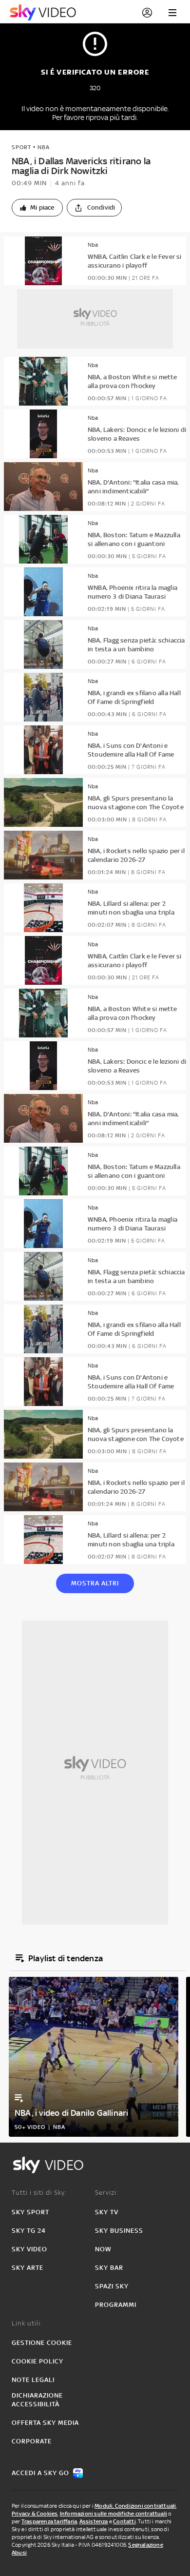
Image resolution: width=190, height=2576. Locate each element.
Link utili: (27, 2323)
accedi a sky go (40, 2473)
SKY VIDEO (29, 2249)
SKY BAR (109, 2268)
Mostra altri (95, 1583)
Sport (21, 147)
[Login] (147, 13)
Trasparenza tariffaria (49, 2521)
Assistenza (94, 2521)
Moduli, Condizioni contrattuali (135, 2506)
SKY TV (107, 2212)
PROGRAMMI (116, 2305)
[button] (37, 208)
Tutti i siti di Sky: (39, 2193)
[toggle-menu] (172, 13)
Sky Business (119, 2231)
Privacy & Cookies (35, 2514)
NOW (103, 2249)
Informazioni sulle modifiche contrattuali (114, 2514)
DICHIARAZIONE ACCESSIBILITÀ (37, 2400)
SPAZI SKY (112, 2286)
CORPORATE (32, 2441)
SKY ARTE (28, 2268)
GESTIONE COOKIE (42, 2343)
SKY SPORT (30, 2212)
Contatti (124, 2521)
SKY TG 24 (29, 2231)
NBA (44, 147)
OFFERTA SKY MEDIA (45, 2423)
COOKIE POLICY (38, 2361)
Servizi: (107, 2193)
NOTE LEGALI (33, 2380)
